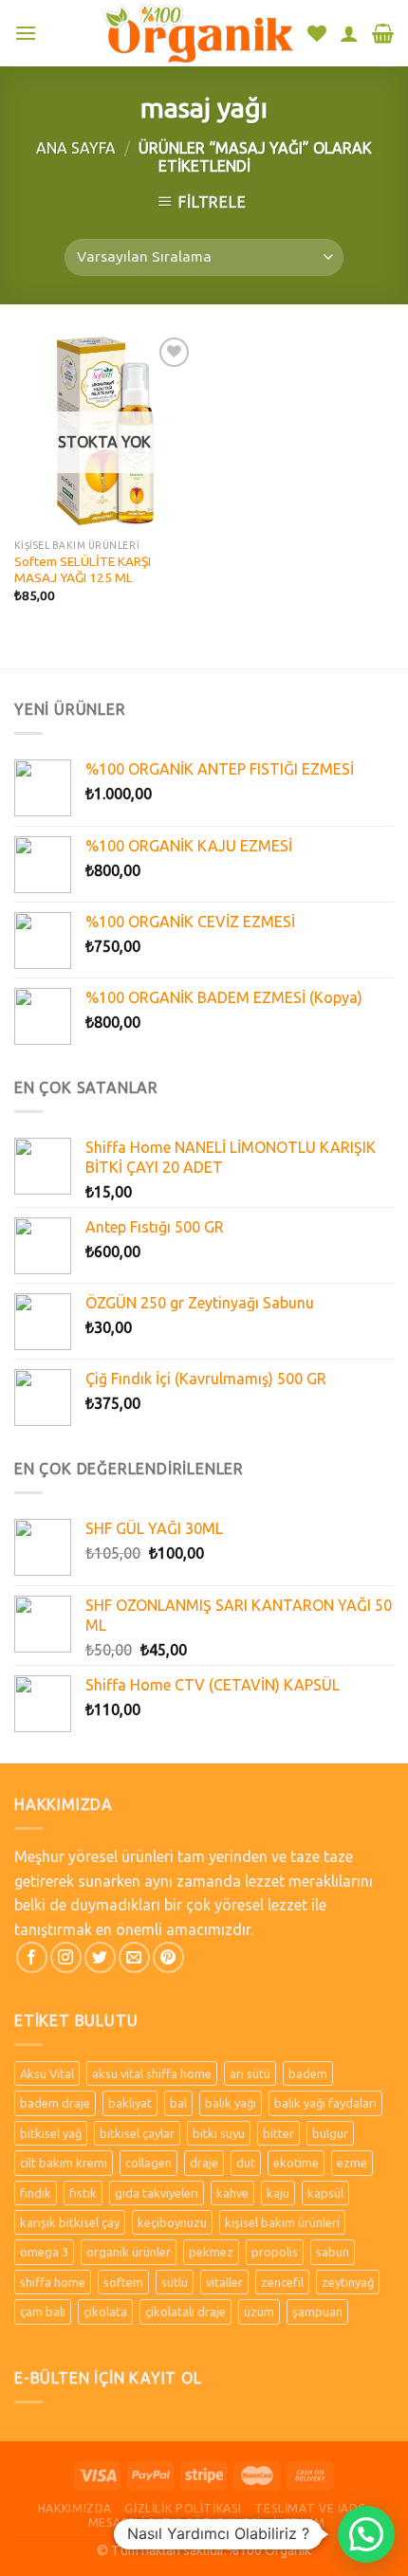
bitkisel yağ (51, 2133)
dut (246, 2163)
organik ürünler (129, 2252)
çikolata (105, 2311)
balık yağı (231, 2103)
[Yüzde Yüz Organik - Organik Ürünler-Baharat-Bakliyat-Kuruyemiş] (198, 33)
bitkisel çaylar (137, 2133)
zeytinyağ (348, 2282)
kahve (232, 2193)
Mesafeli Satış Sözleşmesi (175, 2522)
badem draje (55, 2103)
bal (178, 2103)
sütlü (175, 2282)
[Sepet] (383, 33)
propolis (275, 2252)
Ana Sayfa (76, 148)
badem (308, 2074)
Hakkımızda (75, 2508)
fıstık (83, 2193)
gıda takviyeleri (157, 2193)
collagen (148, 2163)
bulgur (330, 2133)
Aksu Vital (47, 2074)
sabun (333, 2252)
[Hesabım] (349, 33)
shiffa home (53, 2282)
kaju (278, 2193)
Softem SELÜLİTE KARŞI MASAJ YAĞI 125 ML (83, 570)
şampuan (317, 2311)
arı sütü (250, 2074)
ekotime (296, 2163)
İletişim (299, 2522)
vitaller (224, 2282)
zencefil (282, 2282)
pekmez (211, 2252)
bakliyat (130, 2103)
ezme (352, 2163)
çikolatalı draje (185, 2311)
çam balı (43, 2311)
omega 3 (44, 2252)
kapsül (325, 2193)
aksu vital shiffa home (152, 2074)
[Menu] (26, 33)
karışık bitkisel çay (70, 2222)
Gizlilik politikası (183, 2508)
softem (123, 2282)
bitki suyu (219, 2133)
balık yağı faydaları (325, 2103)
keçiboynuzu (172, 2222)
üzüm (259, 2311)
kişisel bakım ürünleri (282, 2222)
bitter (278, 2133)
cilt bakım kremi (64, 2163)
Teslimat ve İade (310, 2508)
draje (204, 2163)
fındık (36, 2193)
